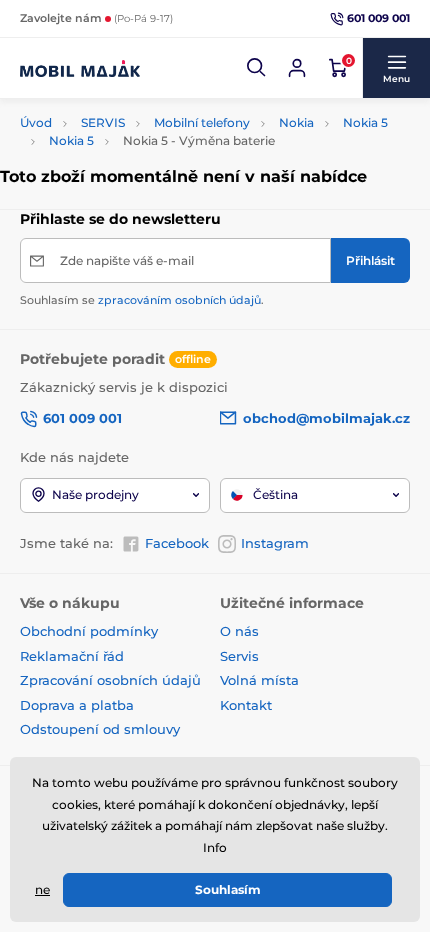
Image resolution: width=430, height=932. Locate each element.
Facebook (177, 543)
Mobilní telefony (202, 122)
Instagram (275, 543)
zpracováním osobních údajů (179, 300)
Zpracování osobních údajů (110, 680)
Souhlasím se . (142, 300)
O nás (239, 631)
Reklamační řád (72, 656)
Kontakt (246, 705)
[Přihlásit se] (297, 68)
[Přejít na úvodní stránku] (80, 68)
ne (42, 889)
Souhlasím (228, 889)
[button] (257, 68)
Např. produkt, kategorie (149, 96)
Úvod (36, 122)
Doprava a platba (77, 705)
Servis (239, 656)
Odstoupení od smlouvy (102, 729)
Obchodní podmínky (89, 631)
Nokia (296, 122)
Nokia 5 (365, 122)
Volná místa (259, 680)
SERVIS (103, 122)
